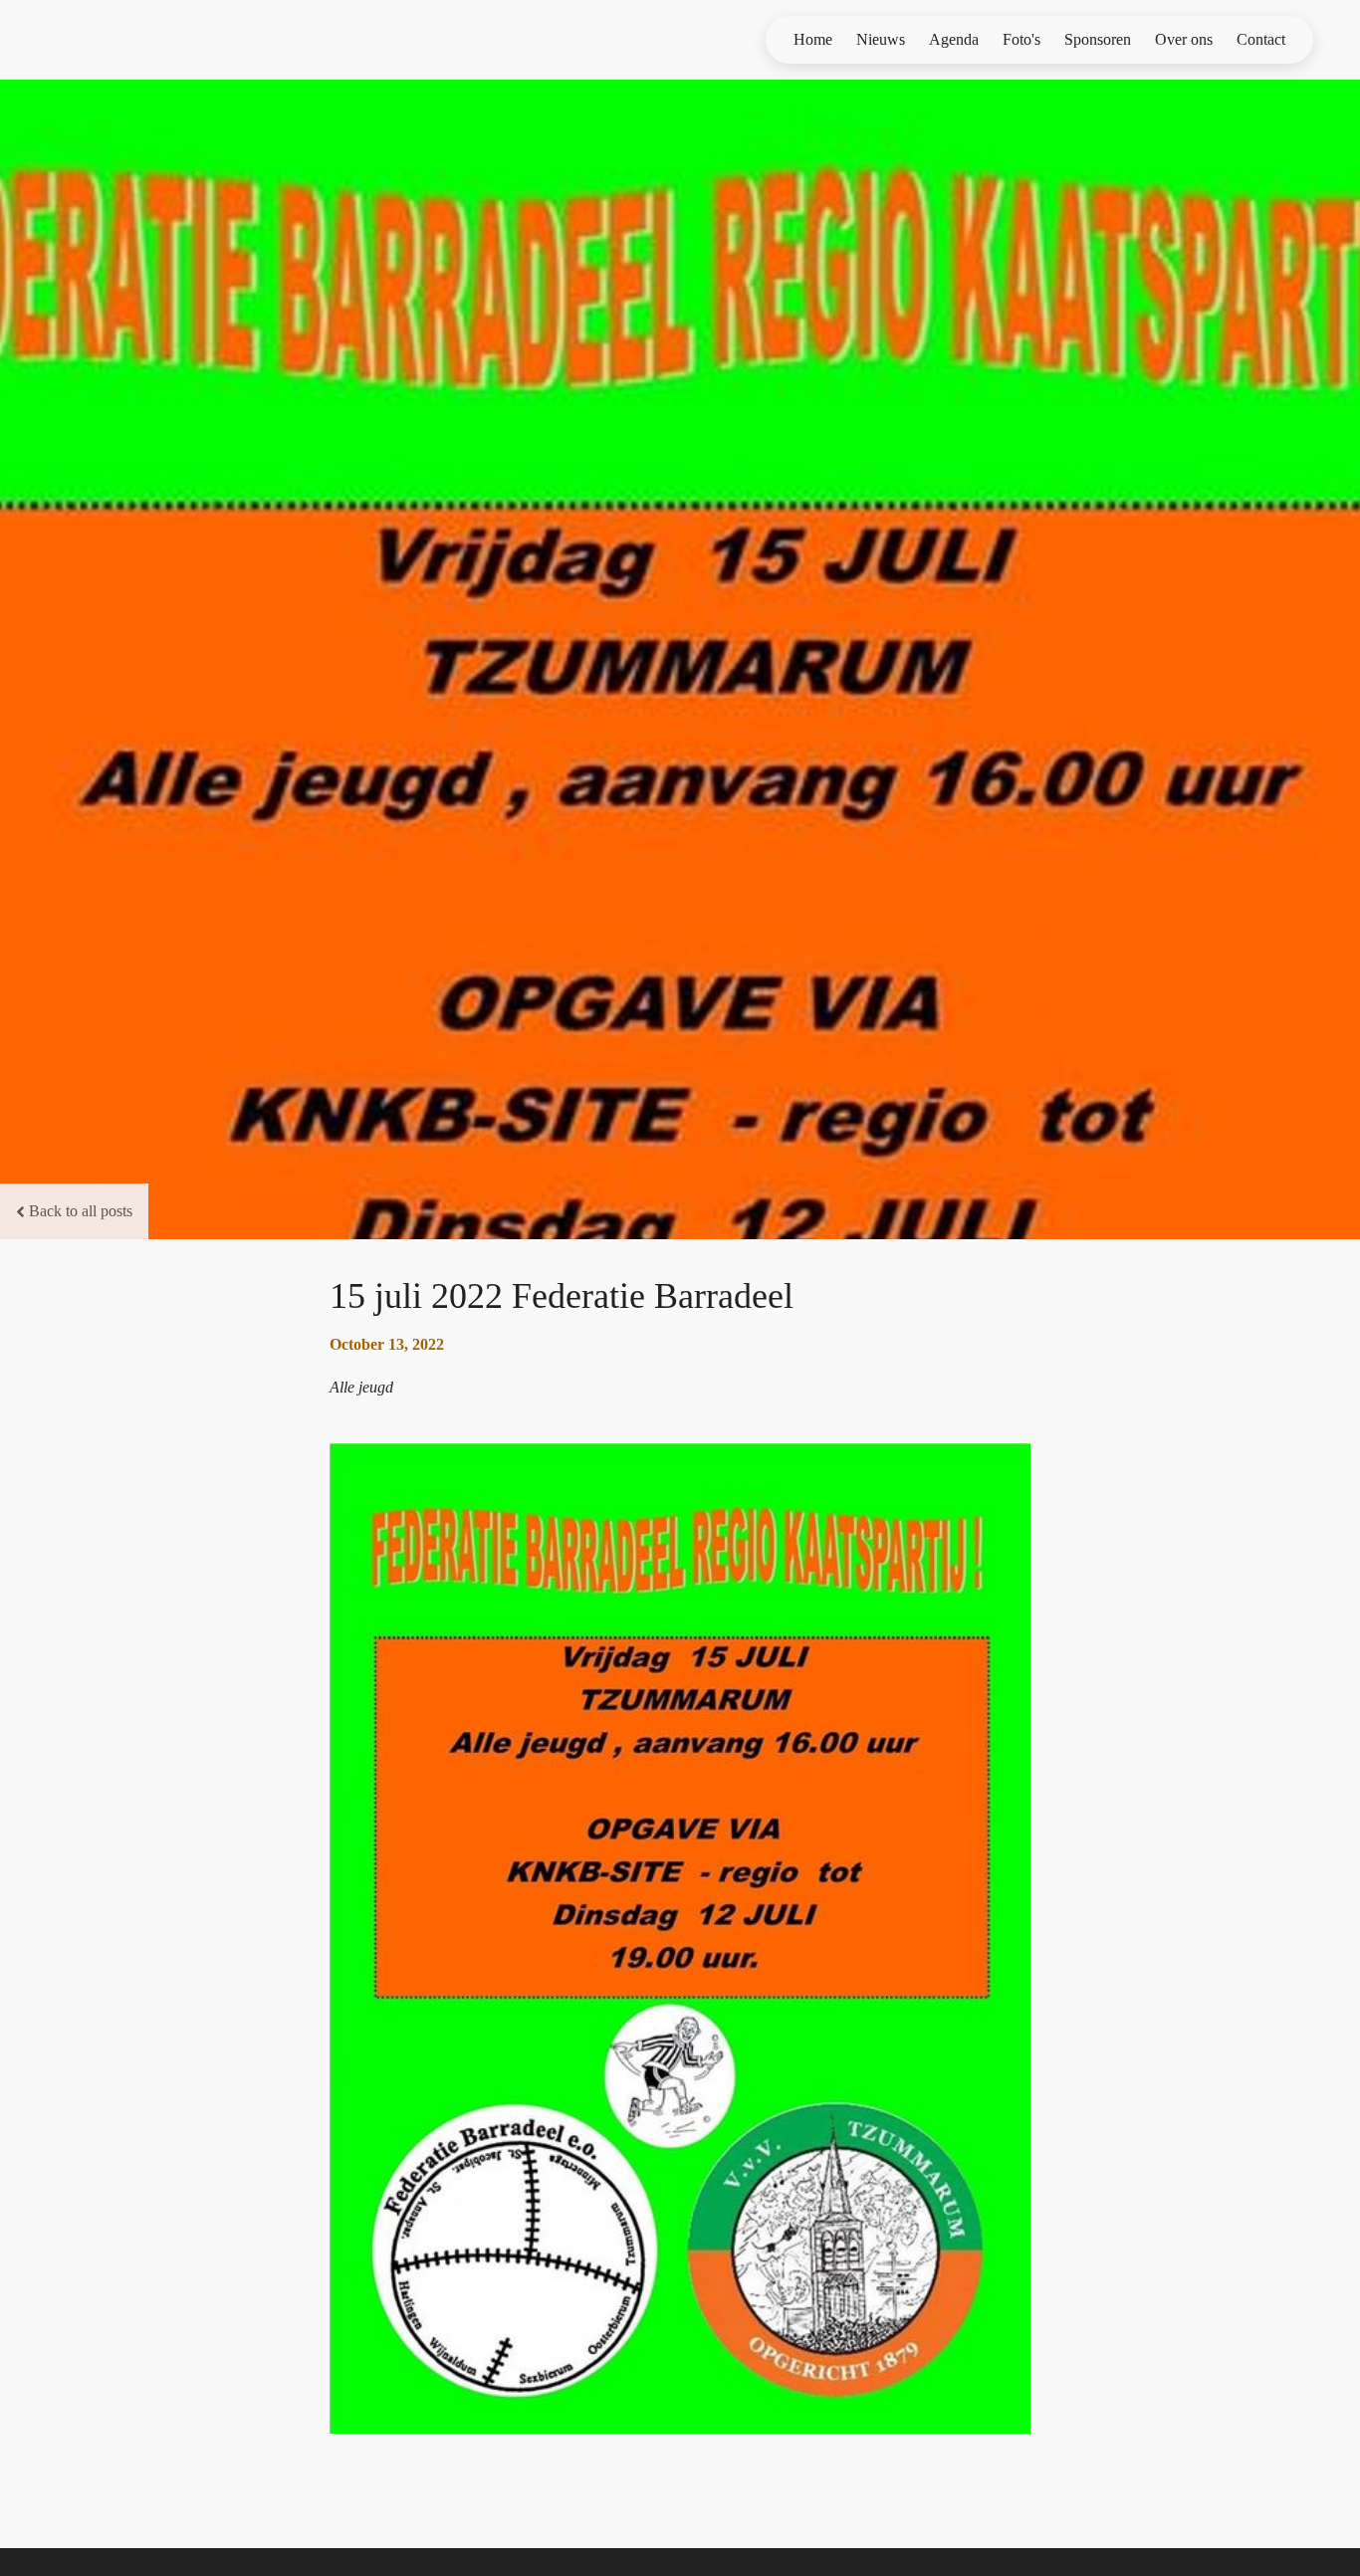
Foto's (1021, 39)
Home (813, 39)
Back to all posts (81, 1211)
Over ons (1184, 39)
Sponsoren (1098, 39)
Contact (1261, 39)
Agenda (954, 39)
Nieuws (881, 39)
